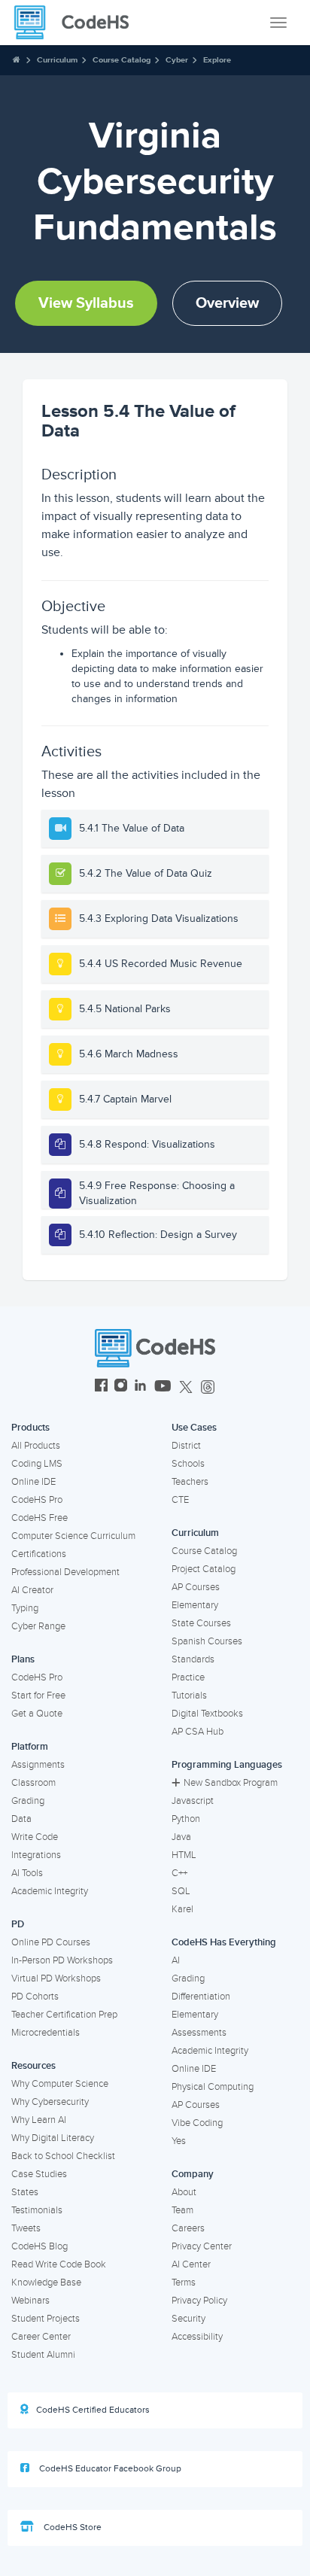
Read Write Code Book (59, 2264)
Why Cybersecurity (50, 2102)
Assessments (199, 2033)
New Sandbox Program (231, 1783)
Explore (217, 60)
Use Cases (194, 1428)
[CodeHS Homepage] (77, 23)
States (25, 2192)
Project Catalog (204, 1569)
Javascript (193, 1801)
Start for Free (38, 1696)
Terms (184, 2283)
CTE (180, 1500)
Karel (182, 1909)
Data (21, 1819)
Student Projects (46, 2319)
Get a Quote (37, 1714)
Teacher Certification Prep (64, 2015)
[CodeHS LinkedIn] (140, 1387)
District (186, 1446)
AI (176, 1960)
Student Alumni (43, 2355)
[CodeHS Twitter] (186, 1387)
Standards (193, 1659)
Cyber (177, 60)
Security (188, 2319)
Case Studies (39, 2174)
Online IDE (33, 1482)
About (184, 2192)
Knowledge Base (46, 2283)
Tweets (26, 2228)
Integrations (36, 1855)
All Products (36, 1446)
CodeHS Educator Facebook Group (109, 2469)
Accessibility (197, 2337)
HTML (184, 1855)
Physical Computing (213, 2087)
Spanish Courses (207, 1641)
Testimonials (37, 2210)
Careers (188, 2228)
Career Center (41, 2337)
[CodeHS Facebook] (101, 1387)
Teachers (190, 1482)
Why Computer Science (60, 2084)
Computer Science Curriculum (73, 1536)
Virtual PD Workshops (56, 1978)
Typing (25, 1608)
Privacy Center (202, 2246)
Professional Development (65, 1572)
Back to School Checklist (63, 2156)
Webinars (30, 2301)
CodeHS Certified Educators (93, 2410)
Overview (227, 303)
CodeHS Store (71, 2527)
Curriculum (57, 60)
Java (181, 1837)
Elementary (195, 1605)
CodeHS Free (40, 1518)
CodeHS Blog (40, 2246)
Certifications (39, 1554)
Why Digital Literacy (53, 2138)
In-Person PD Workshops (62, 1960)
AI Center (191, 2264)
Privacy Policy (199, 2301)
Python (186, 1819)
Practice (188, 1677)
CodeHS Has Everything (224, 1942)
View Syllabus (86, 303)
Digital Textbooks (207, 1714)
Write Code (35, 1837)
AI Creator (32, 1590)
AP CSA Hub (198, 1732)
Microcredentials (46, 2033)
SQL (181, 1891)
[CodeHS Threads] (208, 1387)
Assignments (38, 1765)
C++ (179, 1873)
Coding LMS (37, 1464)
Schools (188, 1464)
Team (182, 2210)
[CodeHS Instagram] (121, 1387)
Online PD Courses (51, 1942)
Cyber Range (38, 1626)
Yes (179, 2141)
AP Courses (196, 1587)
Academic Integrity (50, 1891)
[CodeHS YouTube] (163, 1387)
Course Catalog (122, 60)
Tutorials (189, 1696)
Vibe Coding (197, 2123)
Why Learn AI (39, 2120)
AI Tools (27, 1873)
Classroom (33, 1783)
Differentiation (201, 1997)
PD (18, 1924)
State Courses (201, 1623)
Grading (28, 1801)
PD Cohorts (35, 1997)
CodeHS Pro (37, 1500)
